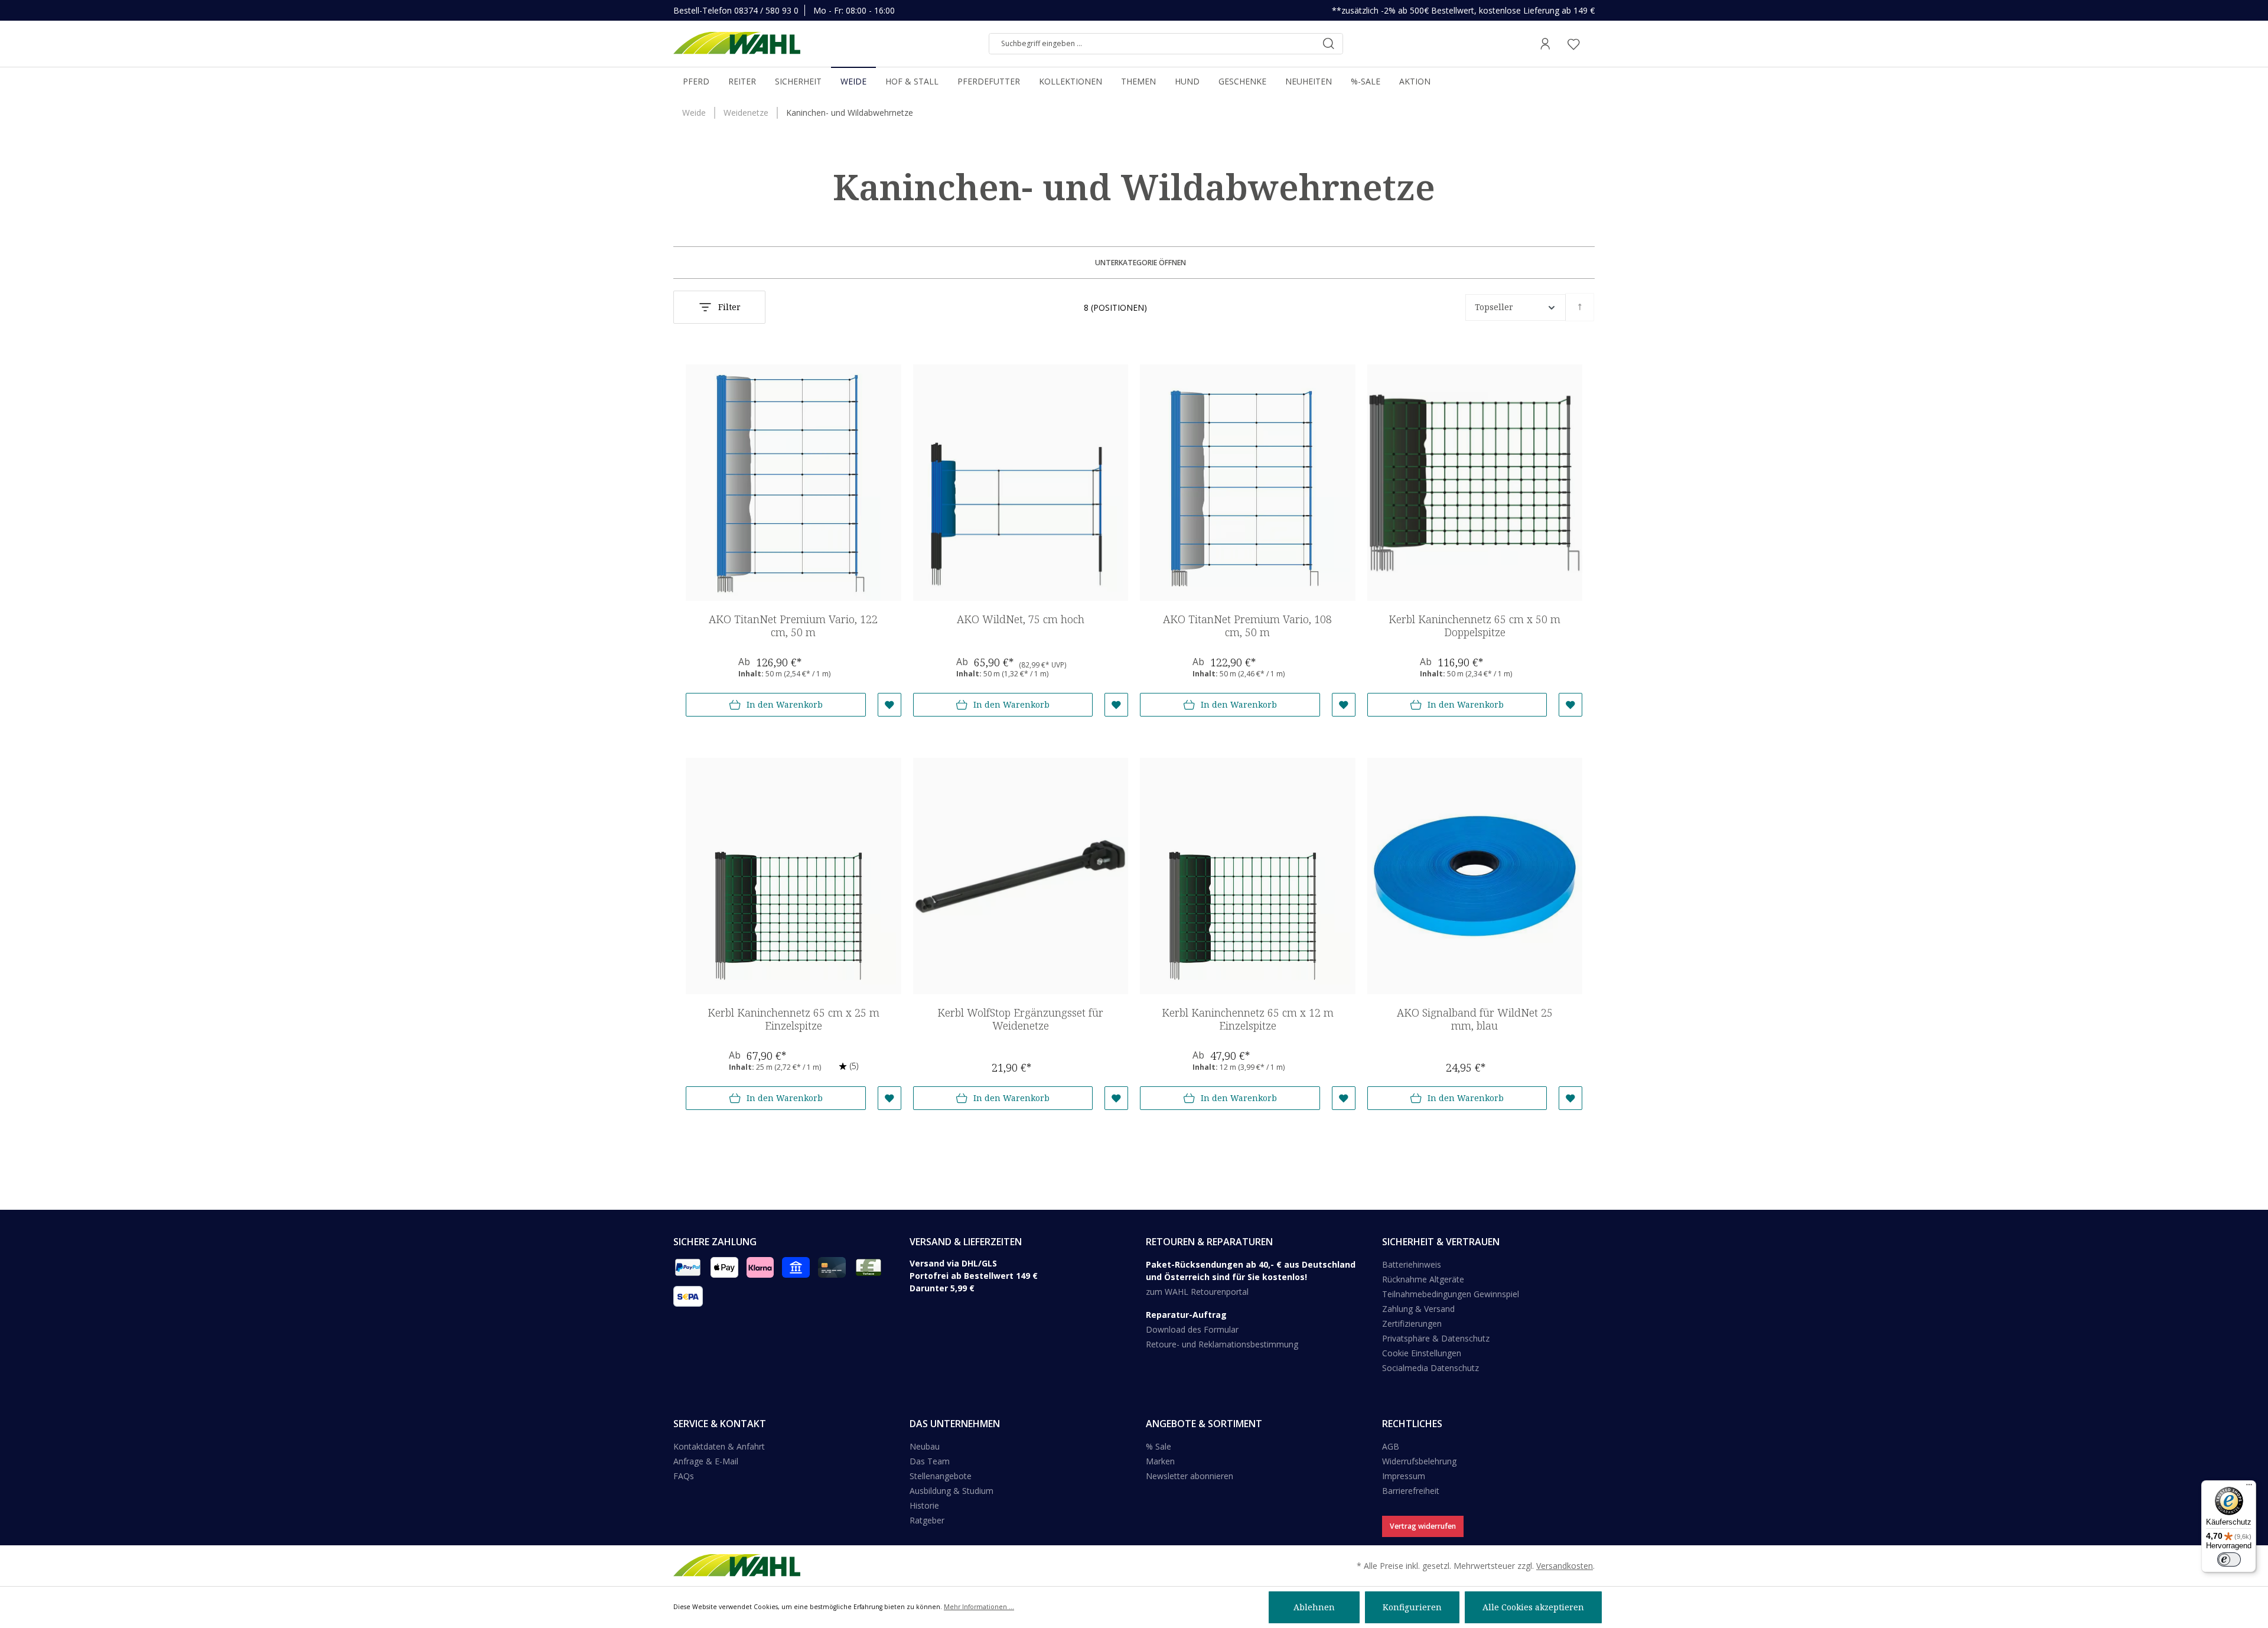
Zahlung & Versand (1418, 1309)
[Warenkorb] (1591, 44)
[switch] (2229, 1559)
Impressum (1404, 1476)
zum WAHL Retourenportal (1197, 1292)
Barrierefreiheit (1411, 1491)
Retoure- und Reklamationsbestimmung (1222, 1344)
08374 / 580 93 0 (766, 10)
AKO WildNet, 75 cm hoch (1021, 619)
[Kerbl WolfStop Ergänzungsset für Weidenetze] (1021, 876)
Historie (924, 1505)
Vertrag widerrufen (1423, 1526)
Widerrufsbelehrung (1419, 1461)
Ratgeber (927, 1520)
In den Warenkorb (785, 704)
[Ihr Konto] (1545, 44)
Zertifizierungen (1412, 1323)
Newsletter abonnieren (1190, 1476)
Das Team (930, 1461)
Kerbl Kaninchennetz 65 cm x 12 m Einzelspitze (1248, 1019)
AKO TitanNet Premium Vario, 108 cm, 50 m (1247, 626)
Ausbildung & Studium (951, 1491)
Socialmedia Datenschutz (1430, 1368)
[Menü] (2249, 1487)
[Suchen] (1328, 44)
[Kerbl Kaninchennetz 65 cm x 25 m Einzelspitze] (794, 876)
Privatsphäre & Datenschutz (1436, 1338)
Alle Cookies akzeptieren (1533, 1607)
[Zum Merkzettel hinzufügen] (889, 705)
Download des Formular (1192, 1329)
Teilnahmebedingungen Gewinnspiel (1451, 1294)
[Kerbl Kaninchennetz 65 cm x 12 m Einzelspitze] (1248, 876)
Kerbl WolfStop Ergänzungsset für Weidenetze (1020, 1019)
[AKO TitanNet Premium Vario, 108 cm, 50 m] (1248, 483)
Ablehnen (1314, 1607)
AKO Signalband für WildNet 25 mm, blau (1475, 1019)
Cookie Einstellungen (1422, 1353)
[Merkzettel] (1573, 44)
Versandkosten (1565, 1566)
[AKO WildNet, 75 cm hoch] (1021, 483)
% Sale (1159, 1446)
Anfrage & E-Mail (706, 1461)
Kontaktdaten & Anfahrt (719, 1446)
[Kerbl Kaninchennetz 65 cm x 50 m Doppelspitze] (1475, 483)
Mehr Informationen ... (979, 1607)
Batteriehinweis (1412, 1264)
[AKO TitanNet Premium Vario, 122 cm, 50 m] (794, 483)
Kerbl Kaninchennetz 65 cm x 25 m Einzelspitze (794, 1019)
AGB (1391, 1446)
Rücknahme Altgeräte (1423, 1279)
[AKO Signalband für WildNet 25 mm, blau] (1475, 876)
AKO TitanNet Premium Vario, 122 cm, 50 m (793, 626)
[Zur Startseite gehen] (737, 44)
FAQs (684, 1476)
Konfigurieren (1412, 1607)
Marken (1160, 1461)
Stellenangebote (941, 1476)
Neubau (925, 1446)
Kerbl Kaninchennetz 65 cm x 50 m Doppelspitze (1474, 626)
